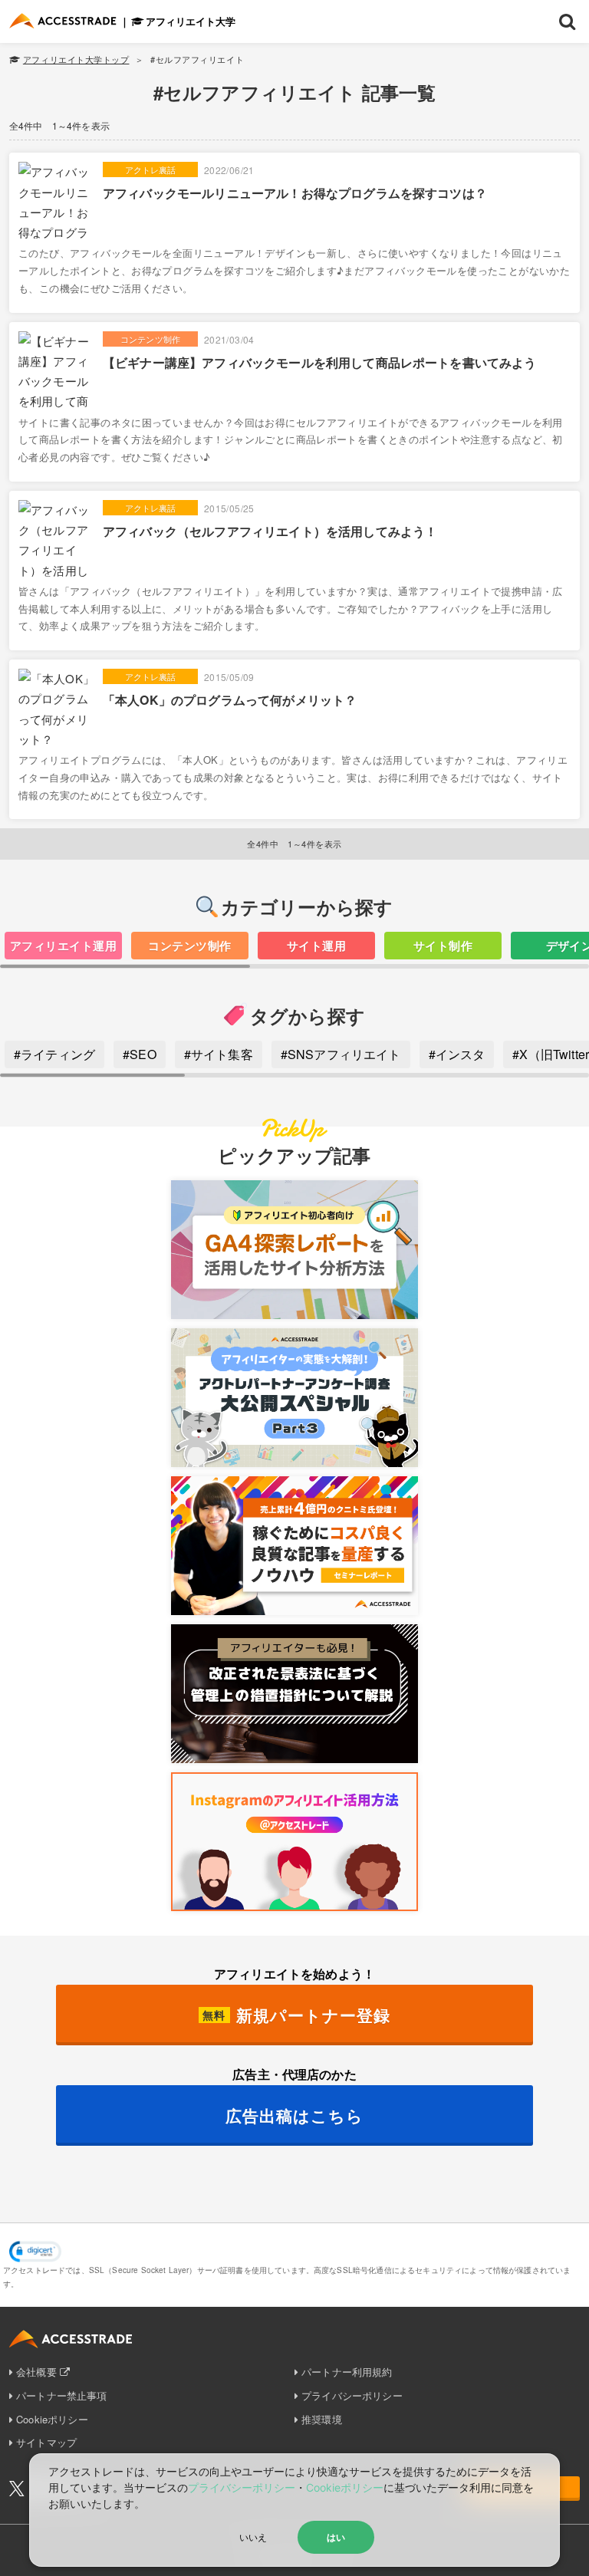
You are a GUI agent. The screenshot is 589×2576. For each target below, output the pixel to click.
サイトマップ (46, 2442)
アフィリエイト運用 (63, 946)
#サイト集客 (219, 1054)
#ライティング (54, 1054)
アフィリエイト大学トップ (76, 59)
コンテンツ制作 (189, 946)
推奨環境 (322, 2419)
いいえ (253, 2537)
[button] (35, 2252)
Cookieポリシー (52, 2419)
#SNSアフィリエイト (341, 1054)
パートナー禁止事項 (61, 2395)
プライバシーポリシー (352, 2395)
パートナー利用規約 (347, 2372)
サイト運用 (316, 946)
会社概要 (36, 2372)
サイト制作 (443, 946)
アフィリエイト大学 (191, 21)
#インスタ (457, 1054)
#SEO (140, 1054)
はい (336, 2537)
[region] (294, 950)
